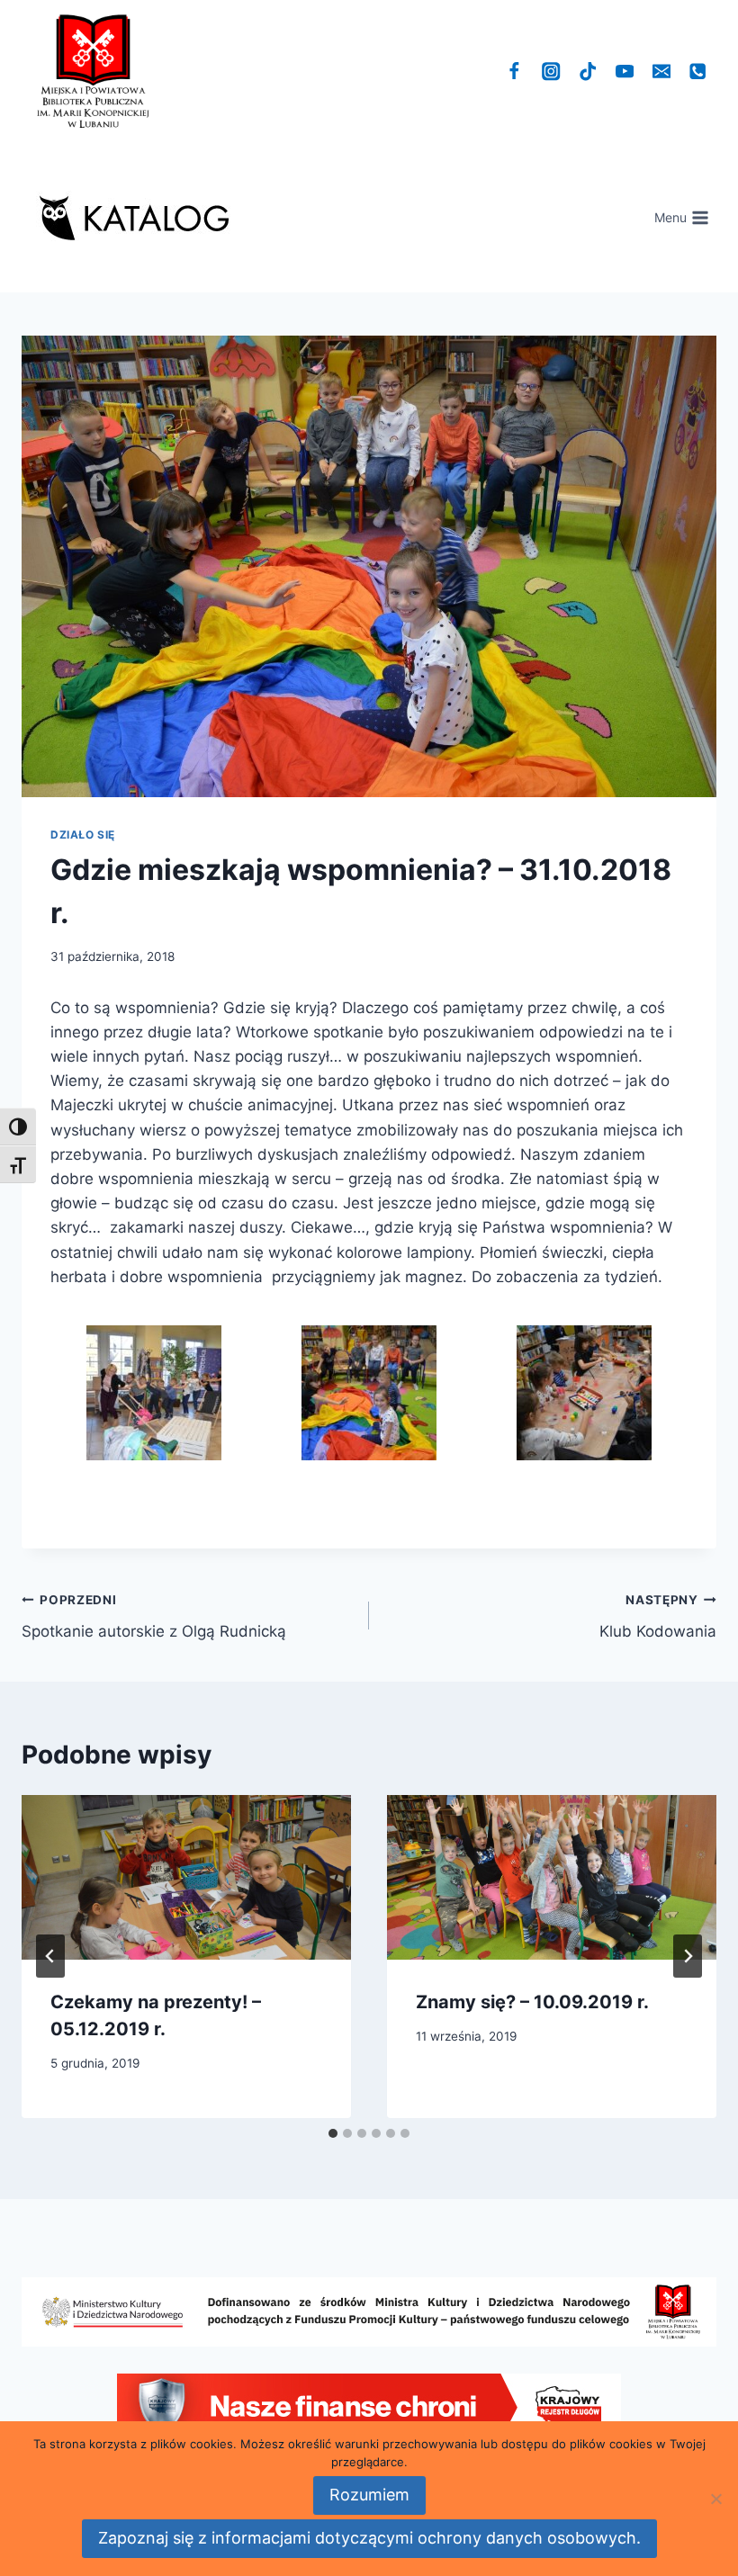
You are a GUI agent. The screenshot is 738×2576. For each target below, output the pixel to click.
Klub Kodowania (658, 1616)
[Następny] (688, 1956)
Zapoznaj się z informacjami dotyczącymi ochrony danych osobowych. (369, 2538)
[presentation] (186, 1877)
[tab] (333, 2133)
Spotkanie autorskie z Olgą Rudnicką (154, 1616)
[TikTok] (588, 72)
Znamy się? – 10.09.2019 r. (532, 2002)
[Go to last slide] (50, 1956)
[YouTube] (625, 72)
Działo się (83, 835)
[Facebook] (514, 72)
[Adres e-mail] (661, 72)
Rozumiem (369, 2495)
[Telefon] (698, 72)
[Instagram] (551, 72)
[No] (715, 2499)
